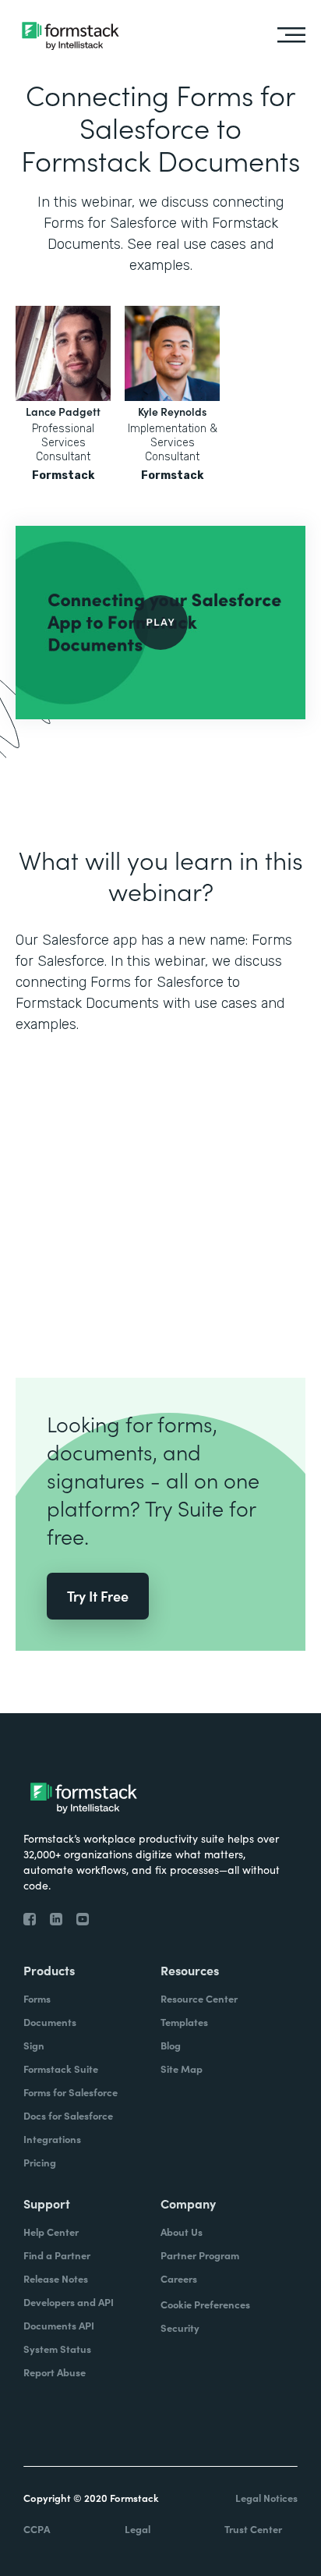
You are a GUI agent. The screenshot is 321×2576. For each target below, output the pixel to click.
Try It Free (98, 1596)
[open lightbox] (160, 623)
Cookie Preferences (205, 2304)
